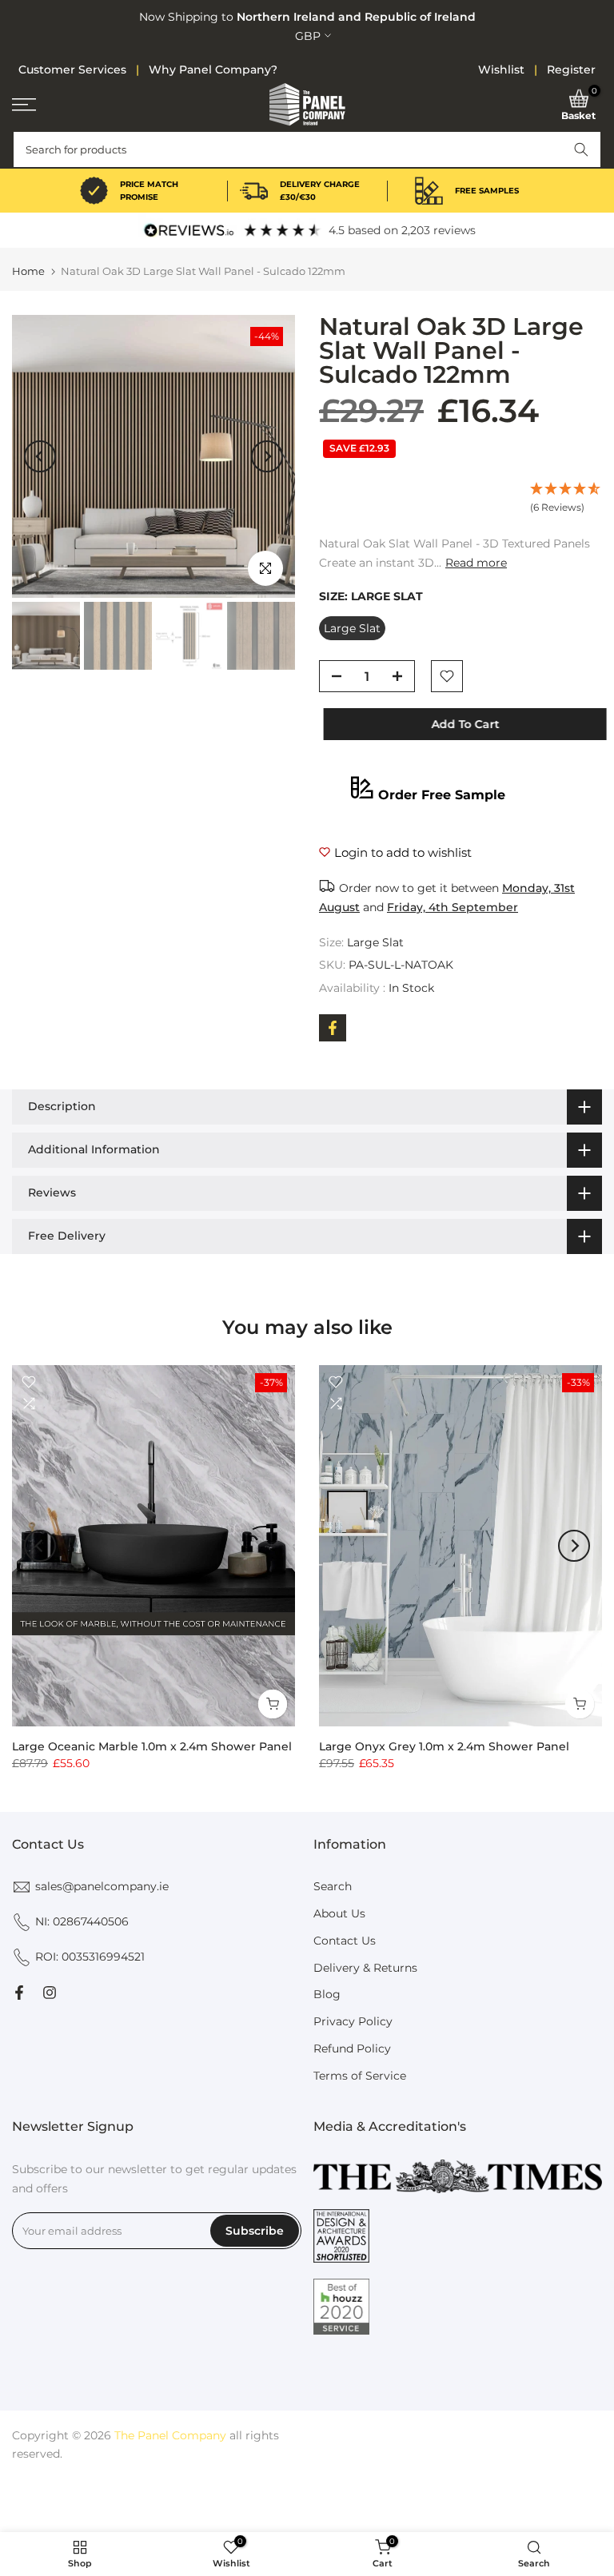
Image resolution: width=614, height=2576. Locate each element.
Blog (327, 1994)
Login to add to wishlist (403, 852)
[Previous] (40, 456)
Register (571, 70)
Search (333, 1886)
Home (28, 271)
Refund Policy (352, 2048)
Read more (476, 563)
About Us (339, 1913)
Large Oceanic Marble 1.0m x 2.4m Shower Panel (152, 1746)
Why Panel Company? (213, 70)
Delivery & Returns (365, 1968)
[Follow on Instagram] (50, 1993)
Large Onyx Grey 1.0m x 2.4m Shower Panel (444, 1746)
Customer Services (72, 70)
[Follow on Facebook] (19, 1993)
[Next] (267, 456)
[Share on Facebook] (333, 1028)
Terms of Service (360, 2076)
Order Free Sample (442, 795)
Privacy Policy (353, 2021)
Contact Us (345, 1941)
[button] (581, 149)
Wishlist (501, 70)
